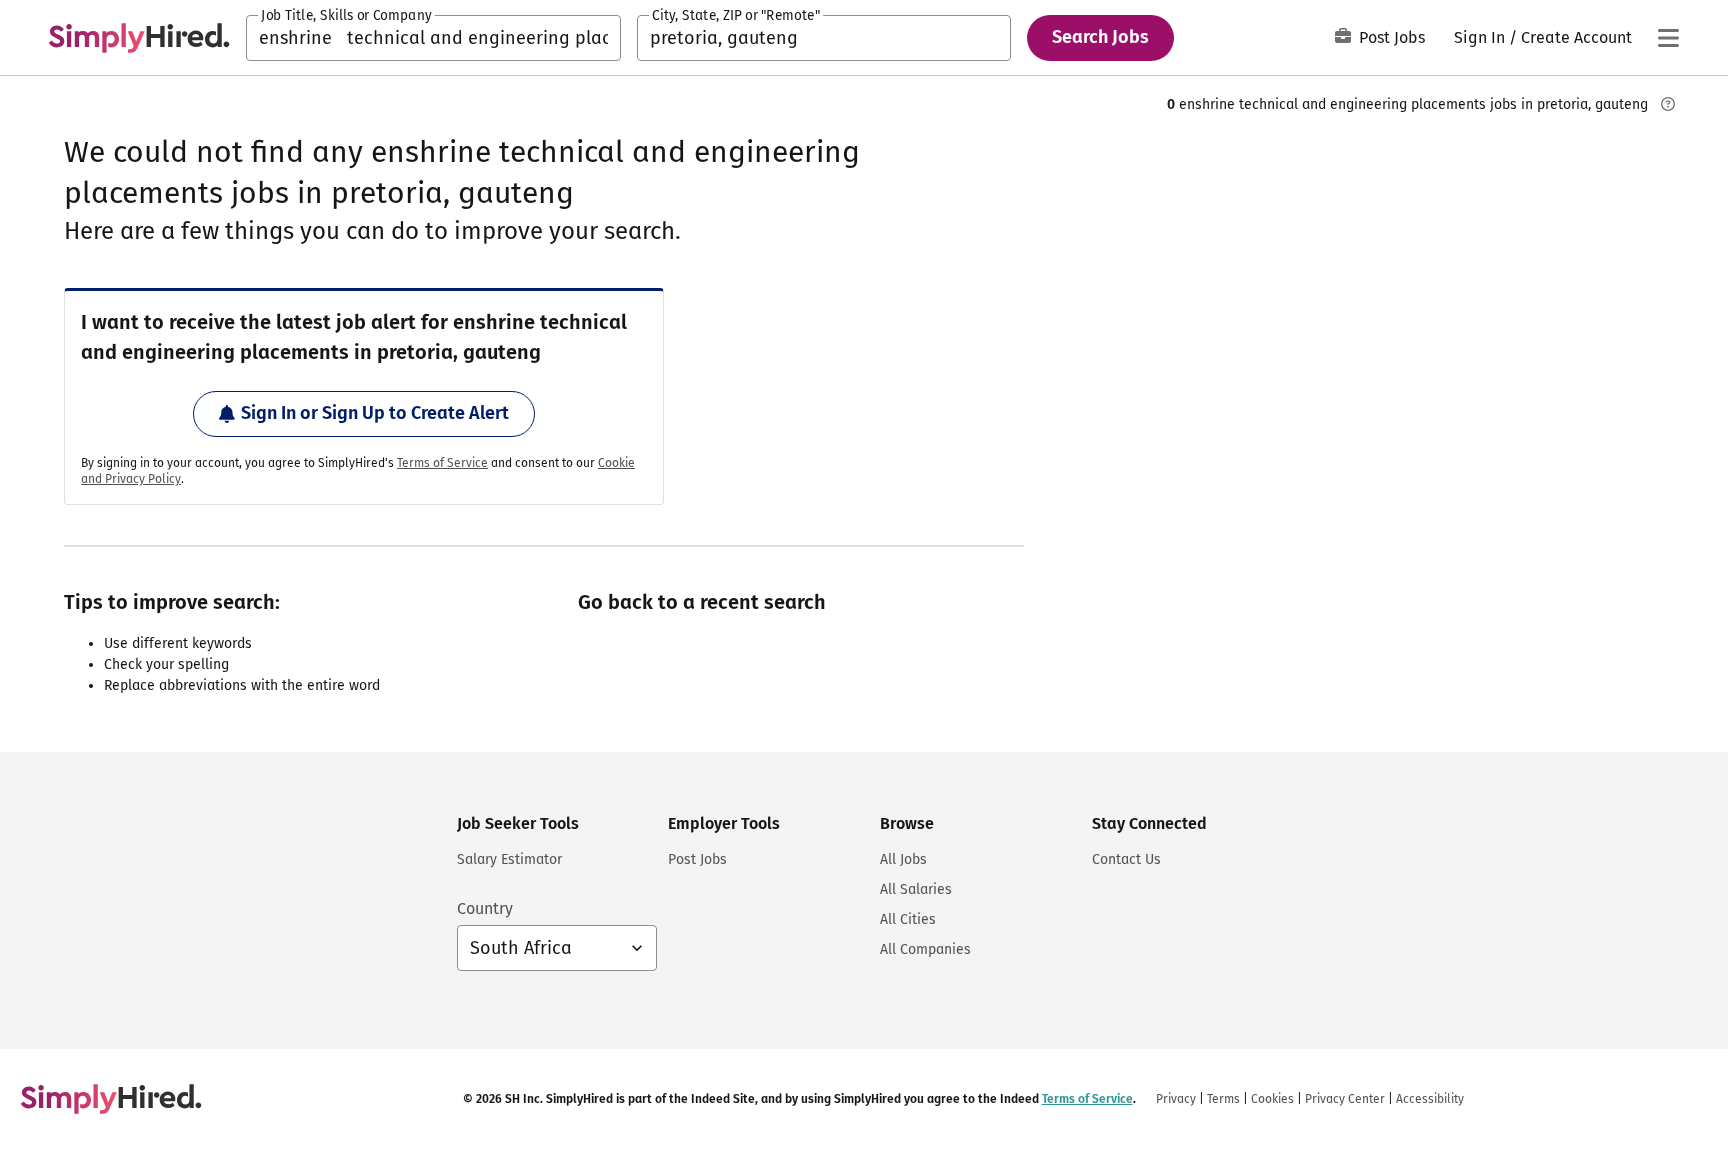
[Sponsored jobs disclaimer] (1668, 104)
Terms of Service (442, 463)
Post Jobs (1392, 37)
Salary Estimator (509, 859)
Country (485, 908)
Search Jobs (1100, 37)
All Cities (908, 919)
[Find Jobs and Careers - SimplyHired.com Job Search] (139, 38)
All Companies (925, 949)
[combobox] (433, 38)
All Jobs (903, 859)
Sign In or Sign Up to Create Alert (375, 413)
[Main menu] (1668, 38)
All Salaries (916, 889)
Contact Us (1126, 859)
